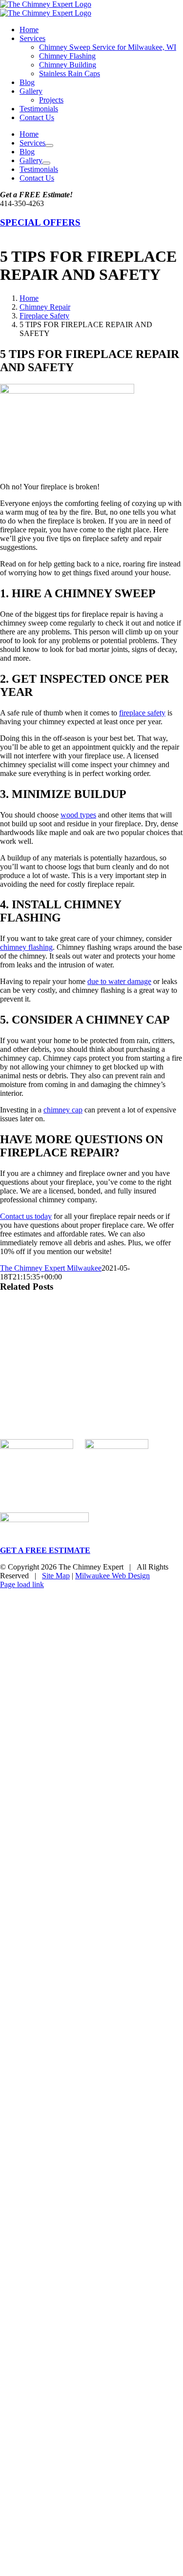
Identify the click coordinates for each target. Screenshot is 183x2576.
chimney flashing (26, 947)
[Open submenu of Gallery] (46, 163)
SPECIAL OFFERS (40, 222)
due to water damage (119, 981)
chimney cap (63, 1110)
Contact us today (26, 1216)
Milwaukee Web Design (112, 1576)
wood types (78, 815)
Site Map (56, 1576)
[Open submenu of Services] (49, 146)
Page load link (22, 1584)
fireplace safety (142, 713)
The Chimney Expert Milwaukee (51, 1268)
